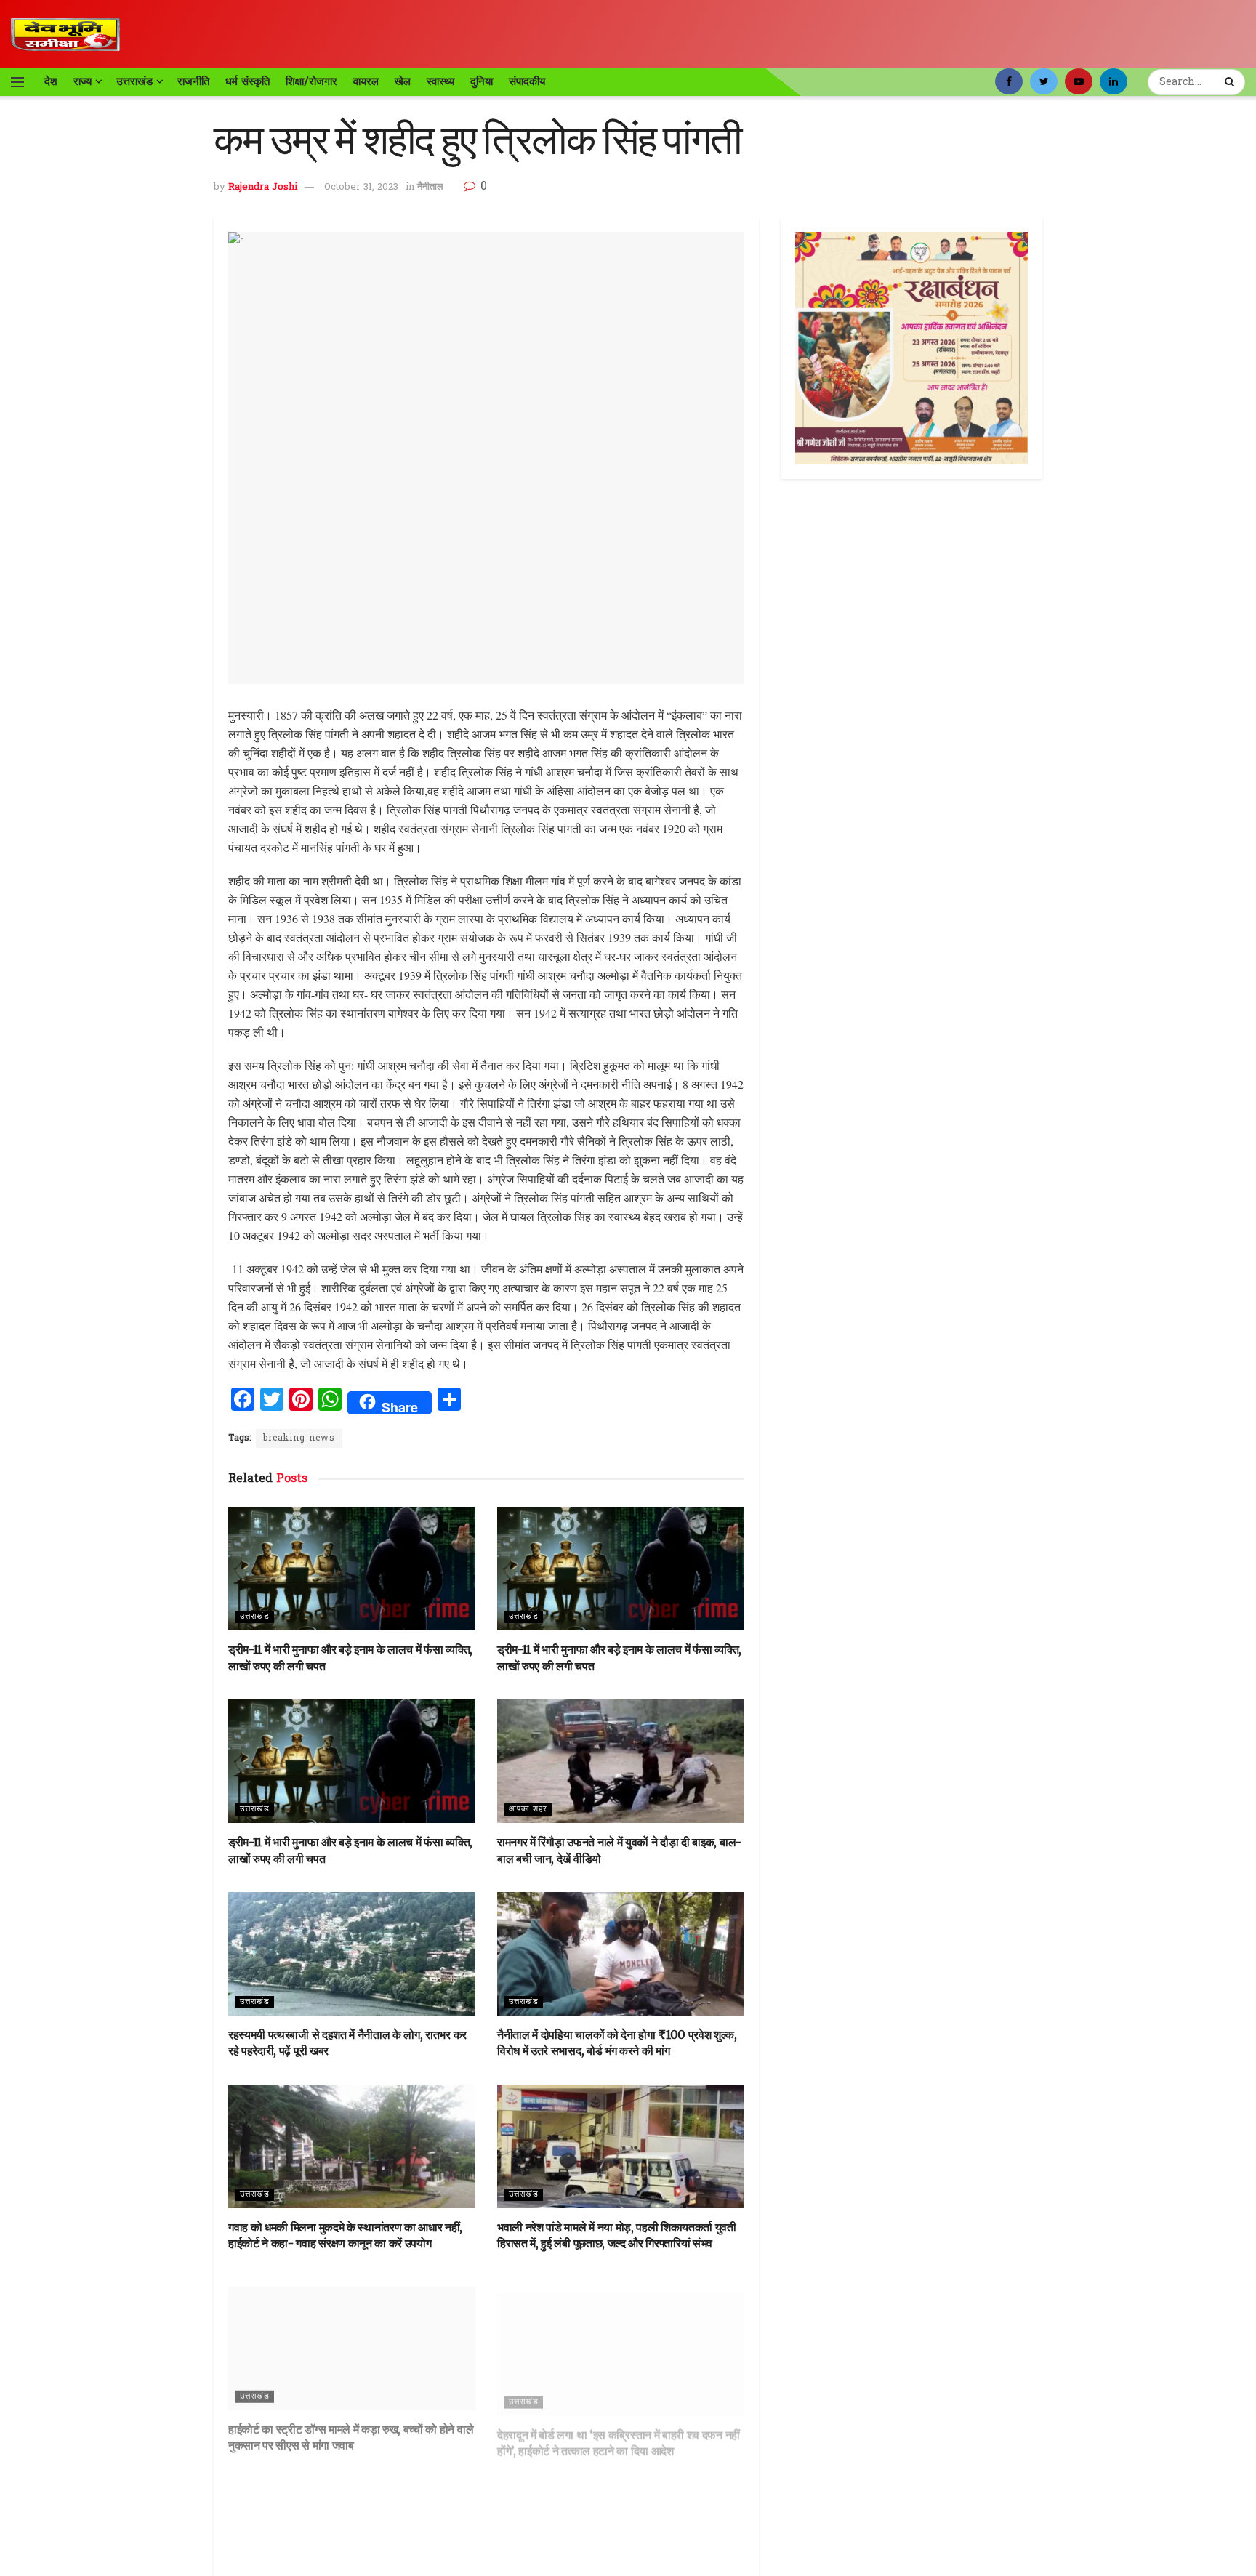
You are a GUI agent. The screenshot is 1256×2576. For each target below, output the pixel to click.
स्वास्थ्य (440, 81)
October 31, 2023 (361, 187)
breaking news (299, 1438)
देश (51, 81)
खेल (403, 81)
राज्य (82, 81)
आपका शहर (528, 1809)
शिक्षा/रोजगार (311, 81)
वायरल (366, 81)
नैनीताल (430, 187)
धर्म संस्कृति (247, 81)
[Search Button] (1231, 82)
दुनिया (482, 81)
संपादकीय (527, 81)
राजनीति (193, 81)
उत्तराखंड (134, 81)
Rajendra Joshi (263, 187)
